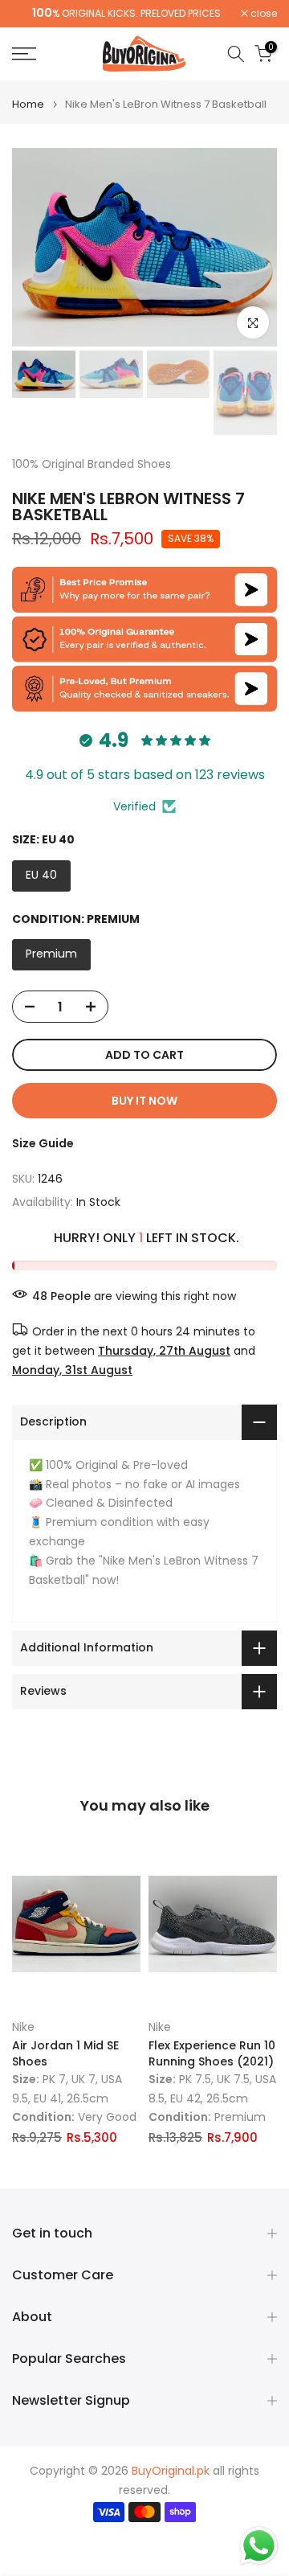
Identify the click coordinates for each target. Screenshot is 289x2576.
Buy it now (144, 1101)
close (263, 14)
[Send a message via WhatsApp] (259, 2546)
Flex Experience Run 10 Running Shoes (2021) (212, 2054)
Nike (23, 2028)
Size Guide (43, 1143)
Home (28, 104)
